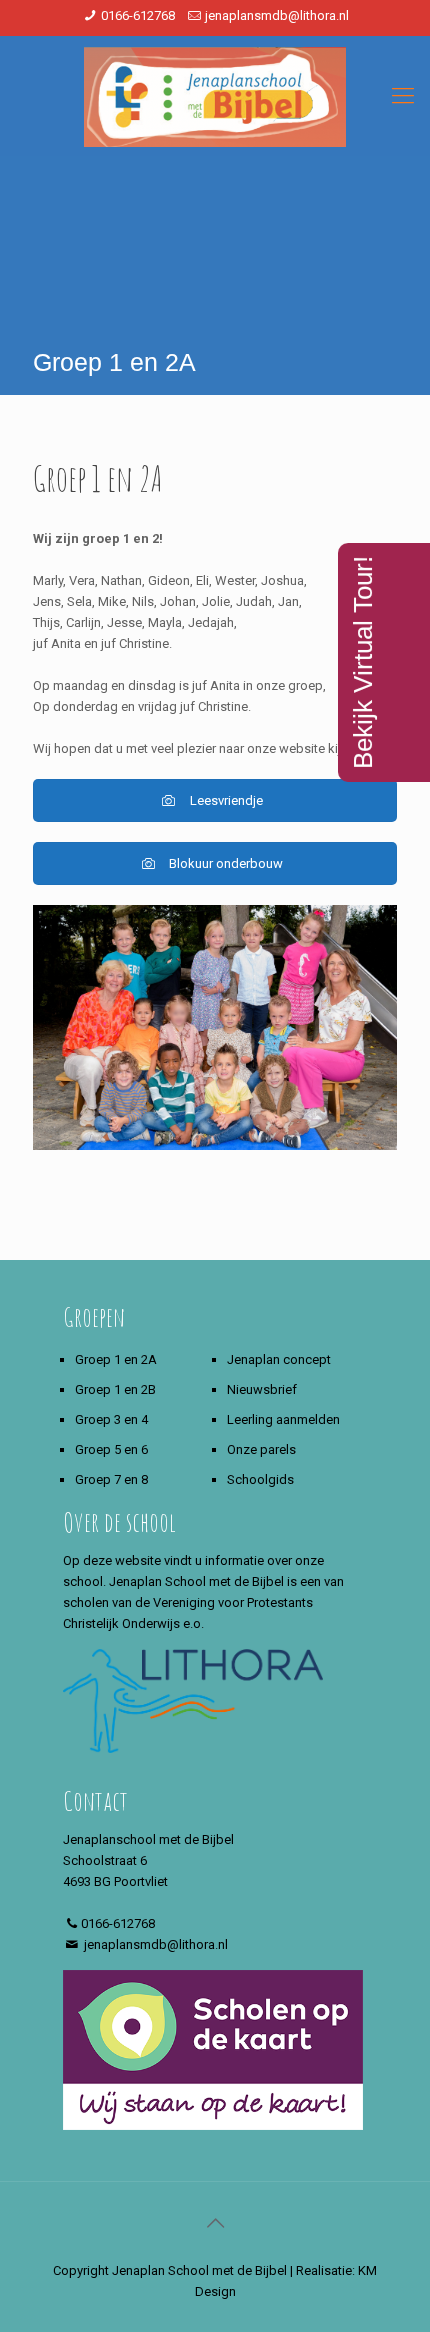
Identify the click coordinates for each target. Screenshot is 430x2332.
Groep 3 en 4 (111, 1419)
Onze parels (261, 1449)
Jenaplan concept (279, 1359)
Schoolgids (260, 1479)
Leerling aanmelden (283, 1419)
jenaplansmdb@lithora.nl (277, 15)
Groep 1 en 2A (116, 1359)
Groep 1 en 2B (115, 1389)
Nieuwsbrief (262, 1389)
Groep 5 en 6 (111, 1449)
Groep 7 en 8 (111, 1479)
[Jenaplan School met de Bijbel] (215, 96)
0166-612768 (138, 15)
